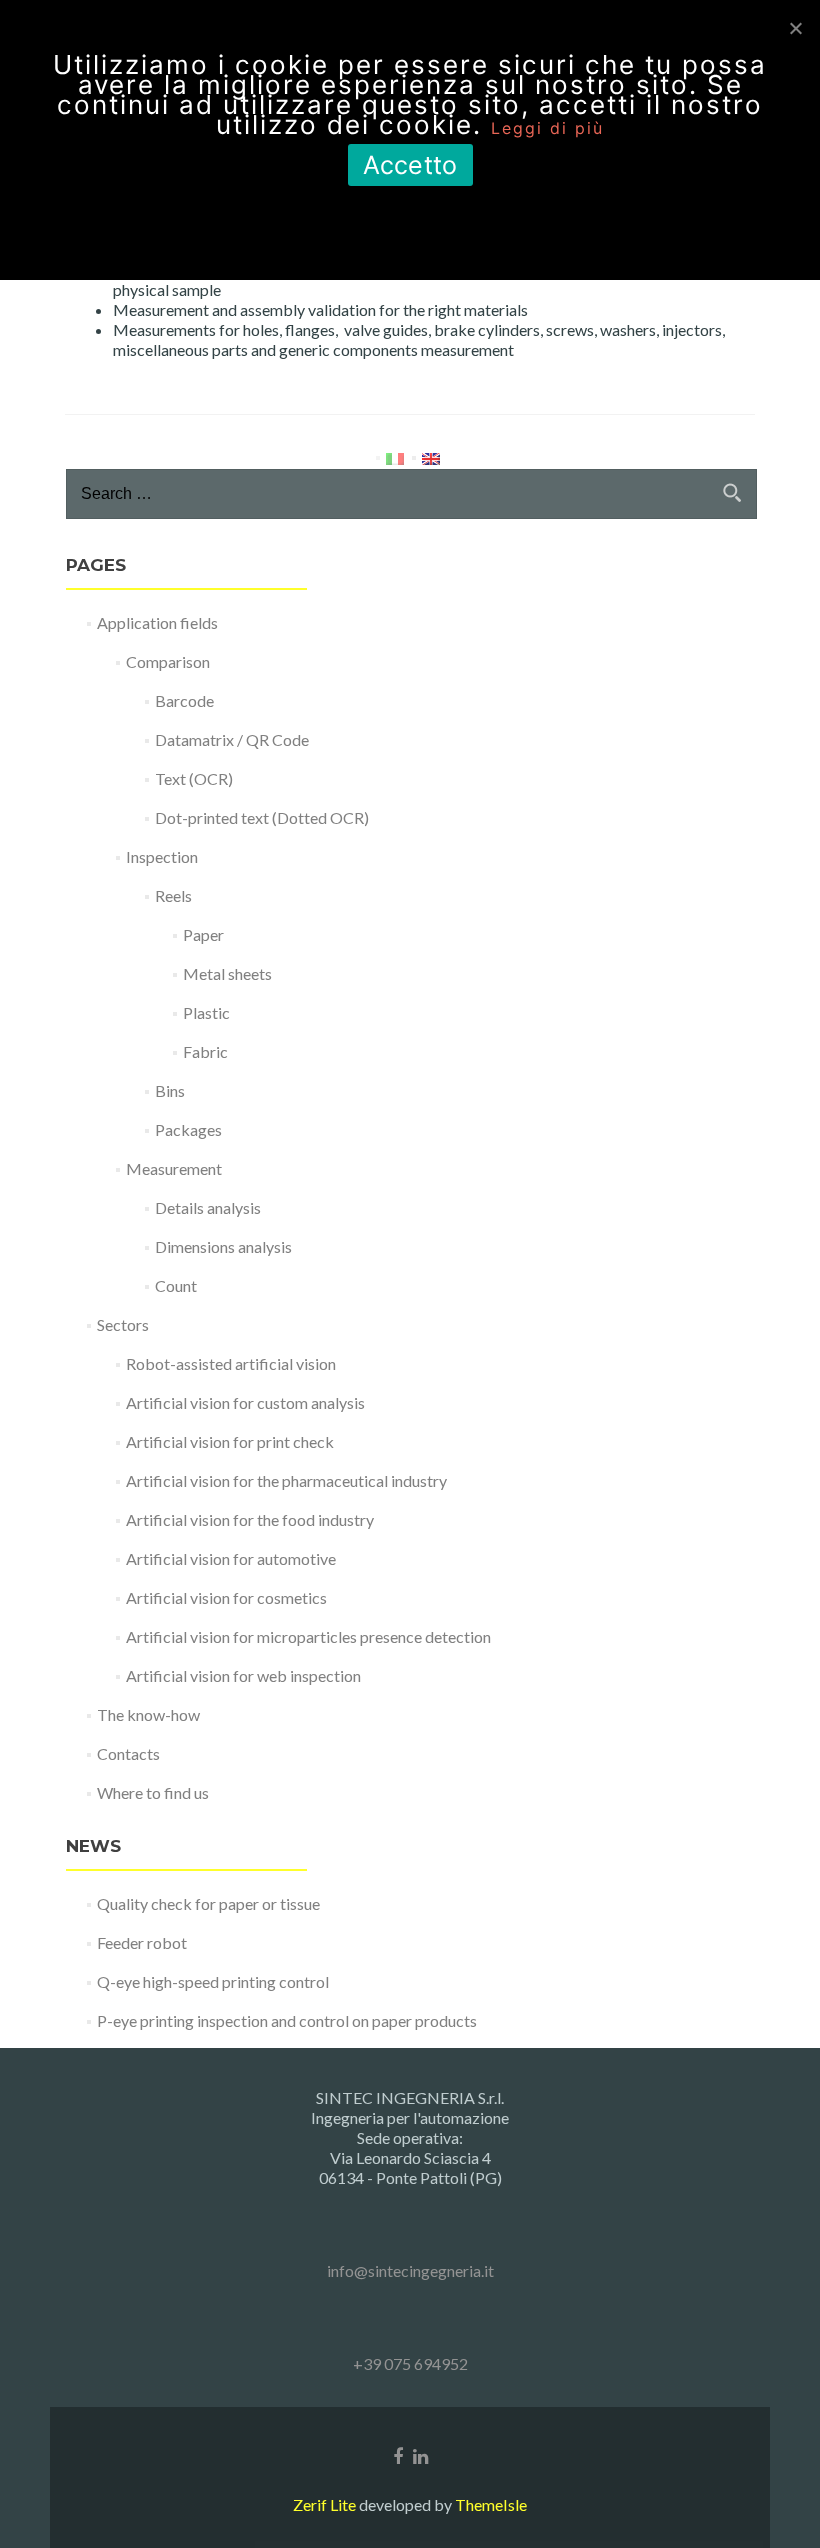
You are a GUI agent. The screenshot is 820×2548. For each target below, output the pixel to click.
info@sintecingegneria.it (410, 2270)
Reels (173, 895)
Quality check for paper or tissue (208, 1903)
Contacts (128, 1753)
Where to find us (153, 1792)
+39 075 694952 (410, 2363)
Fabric (205, 1051)
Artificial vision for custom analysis (245, 1402)
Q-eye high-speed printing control (213, 1981)
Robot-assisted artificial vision (231, 1363)
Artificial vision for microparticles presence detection (308, 1636)
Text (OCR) (194, 778)
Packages (188, 1129)
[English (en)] (431, 456)
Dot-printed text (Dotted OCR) (262, 817)
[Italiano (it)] (395, 456)
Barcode (184, 700)
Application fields (157, 622)
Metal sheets (227, 973)
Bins (170, 1090)
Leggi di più (547, 128)
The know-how (148, 1714)
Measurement (174, 1168)
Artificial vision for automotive (231, 1558)
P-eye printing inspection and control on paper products (287, 2020)
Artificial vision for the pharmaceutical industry (286, 1480)
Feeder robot (142, 1942)
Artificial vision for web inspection (243, 1675)
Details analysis (208, 1207)
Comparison (168, 661)
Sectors (123, 1324)
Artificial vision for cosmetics (226, 1597)
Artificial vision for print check (230, 1441)
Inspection (162, 856)
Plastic (206, 1012)
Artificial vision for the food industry (250, 1519)
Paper (203, 934)
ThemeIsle (491, 2504)
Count (176, 1285)
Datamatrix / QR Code (232, 739)
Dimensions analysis (223, 1246)
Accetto (410, 165)
